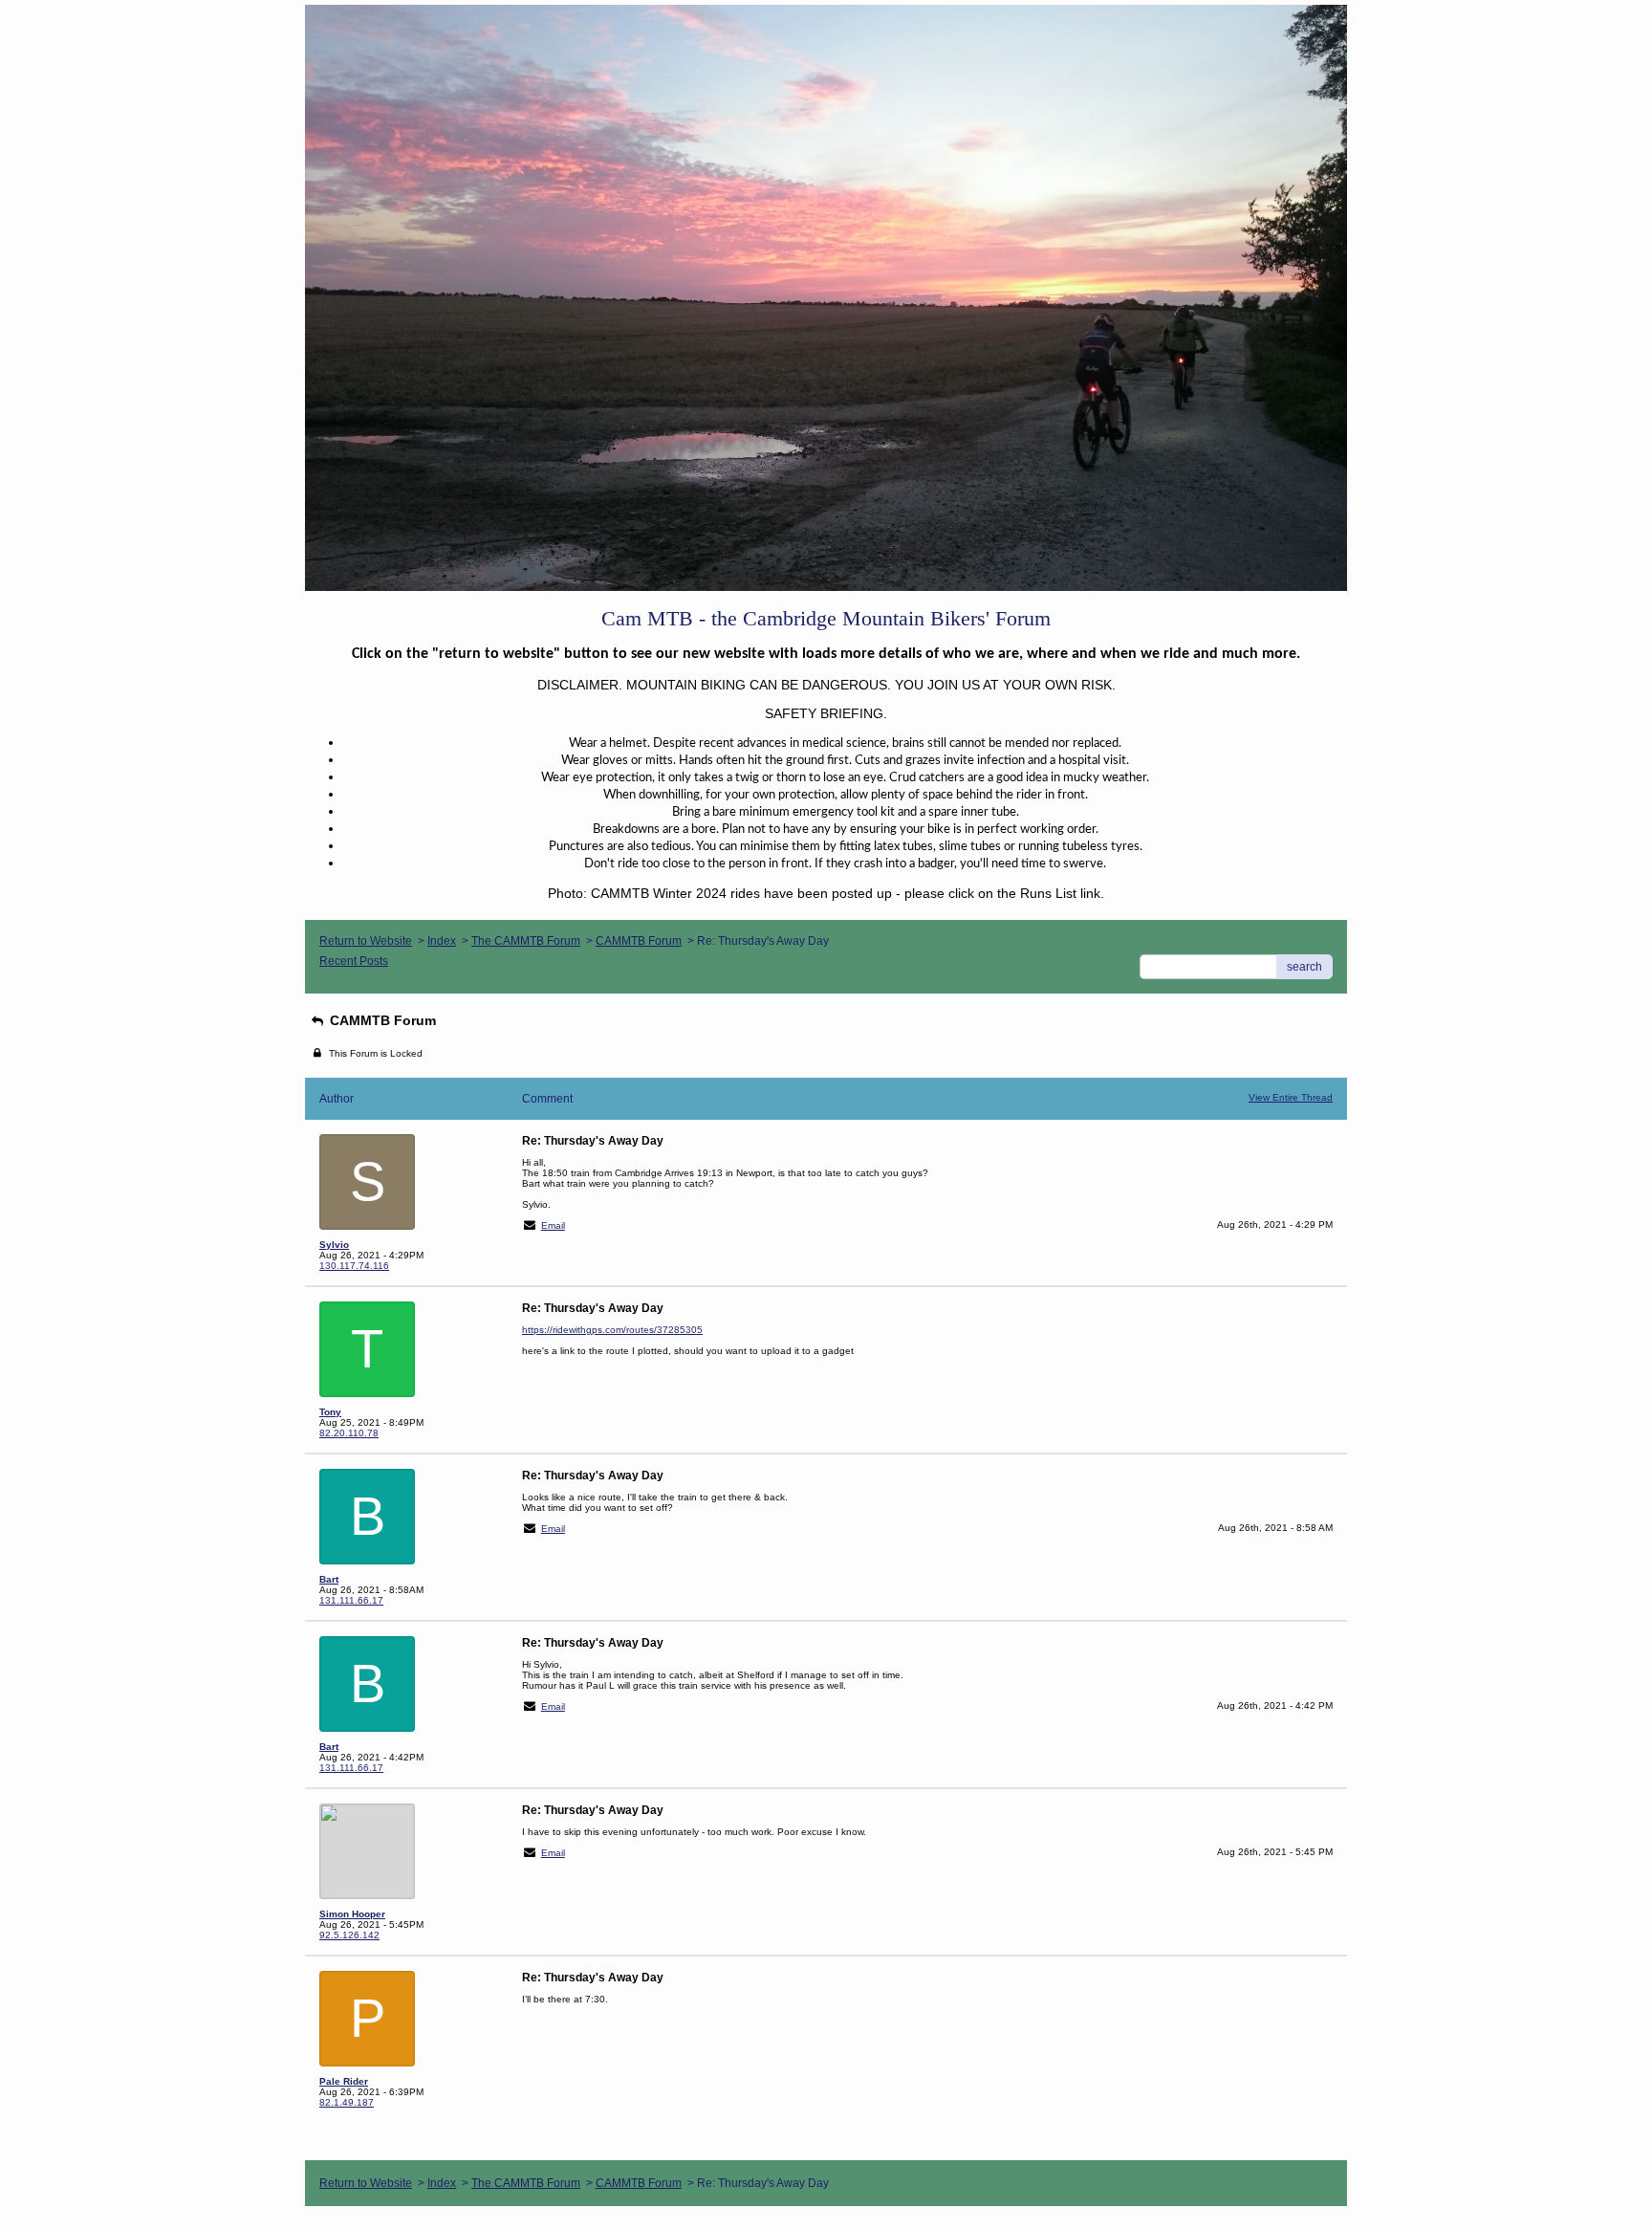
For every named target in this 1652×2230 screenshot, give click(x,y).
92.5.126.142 (349, 1935)
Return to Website (366, 941)
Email (553, 1225)
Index (442, 941)
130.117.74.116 (354, 1266)
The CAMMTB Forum (526, 941)
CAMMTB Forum (639, 941)
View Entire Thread (1291, 1097)
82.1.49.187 (347, 2102)
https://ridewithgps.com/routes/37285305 (612, 1330)
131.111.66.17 (351, 1600)
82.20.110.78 (349, 1433)
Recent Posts (354, 961)
